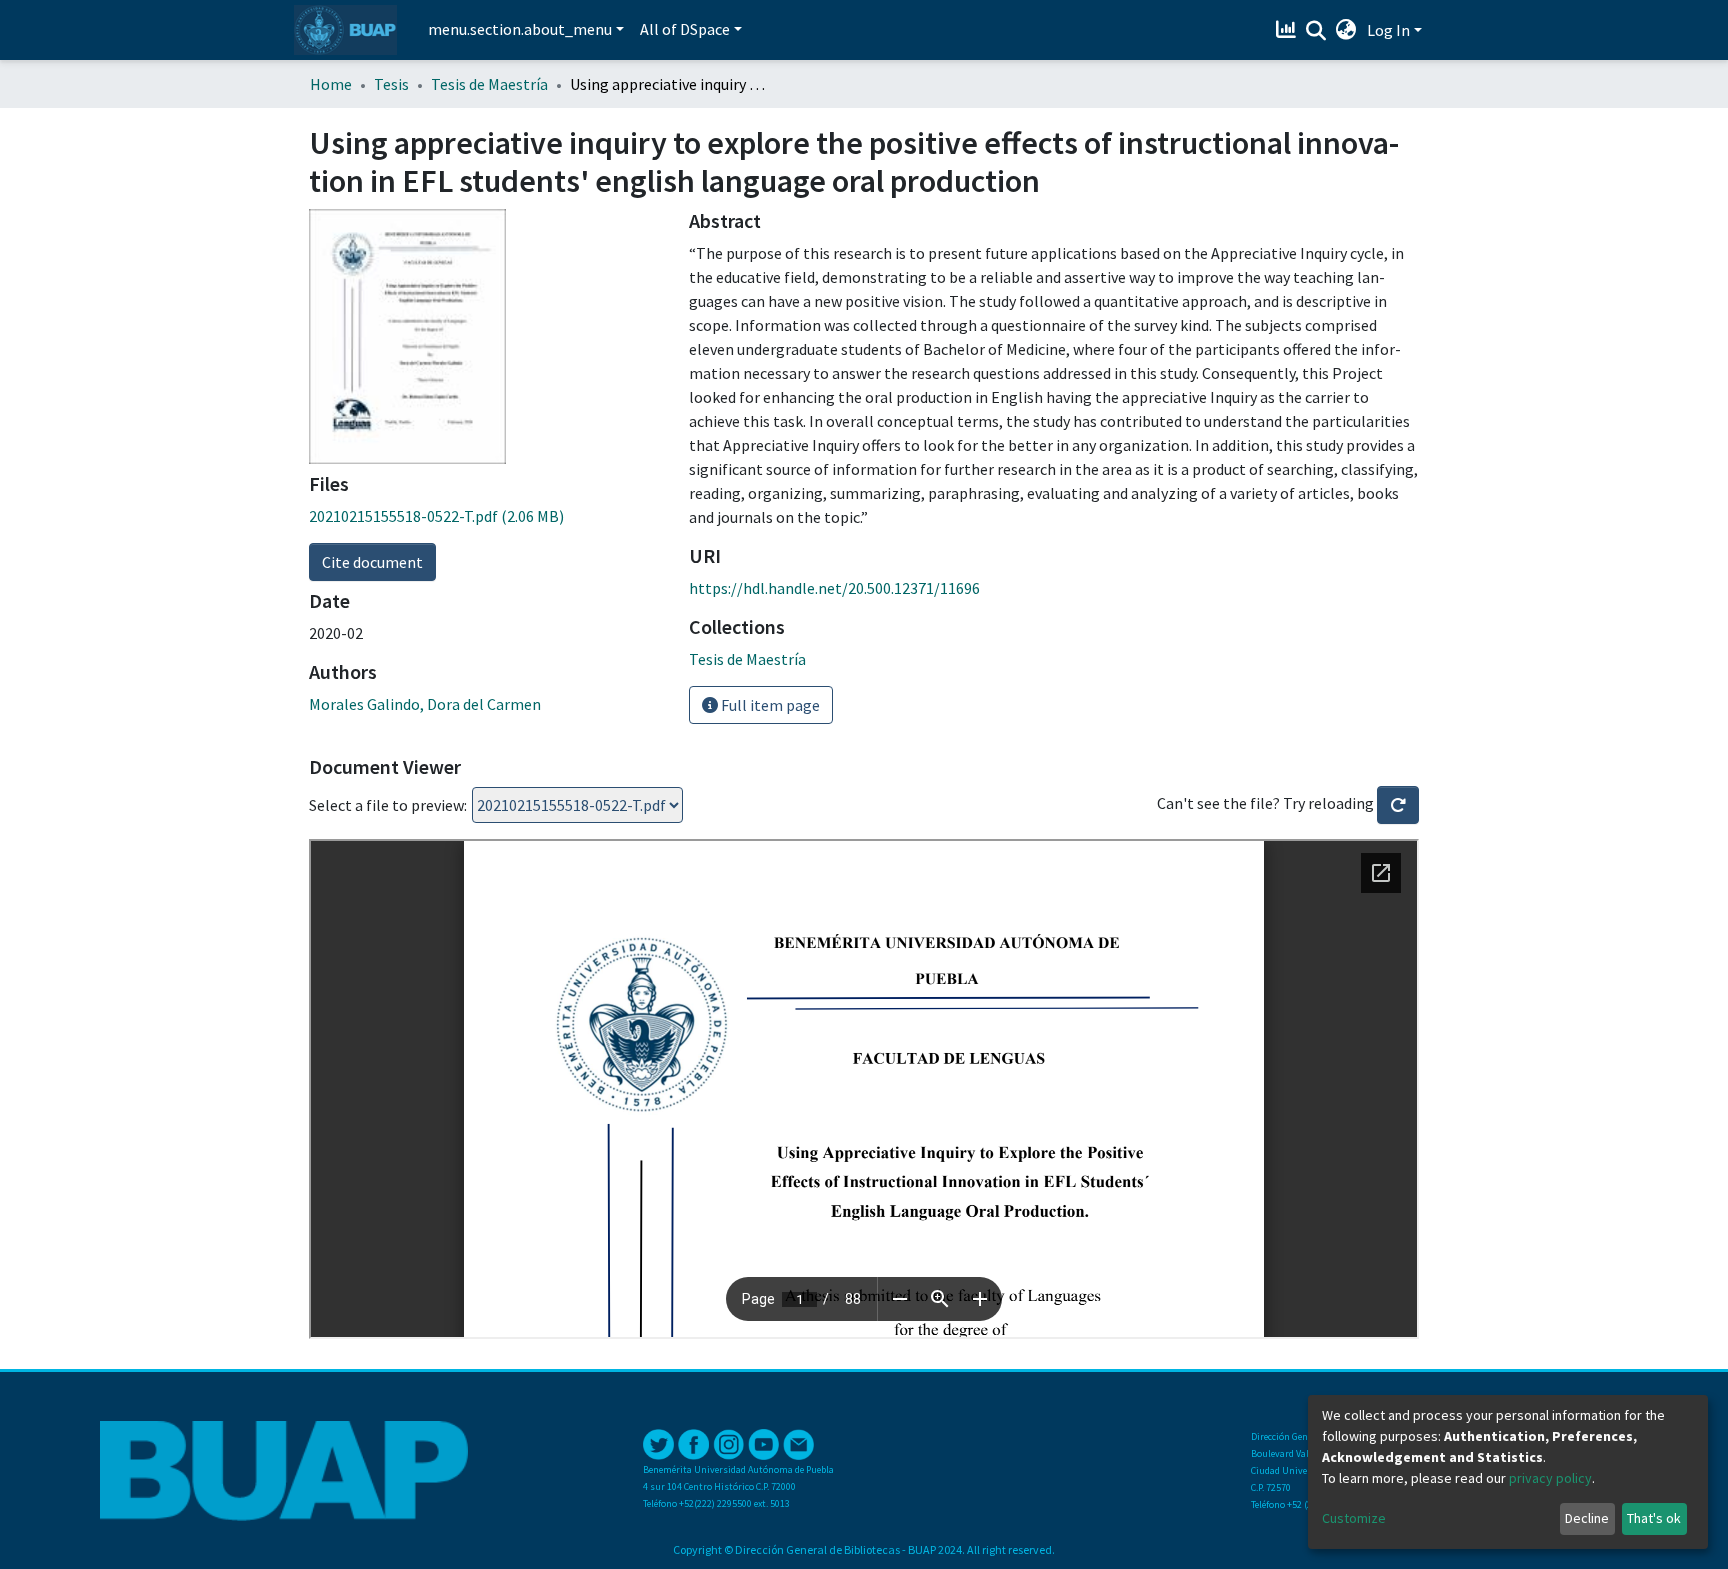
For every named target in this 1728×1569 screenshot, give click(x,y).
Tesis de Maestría (489, 84)
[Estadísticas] (1288, 30)
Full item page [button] (769, 705)
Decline (1587, 1518)
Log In (1388, 30)
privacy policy (1550, 1478)
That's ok (1654, 1518)
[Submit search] (1316, 31)
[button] (1346, 30)
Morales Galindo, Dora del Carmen (425, 704)
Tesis (391, 84)
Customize (1354, 1518)
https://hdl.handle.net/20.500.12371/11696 (834, 588)
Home (331, 84)
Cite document (372, 562)
